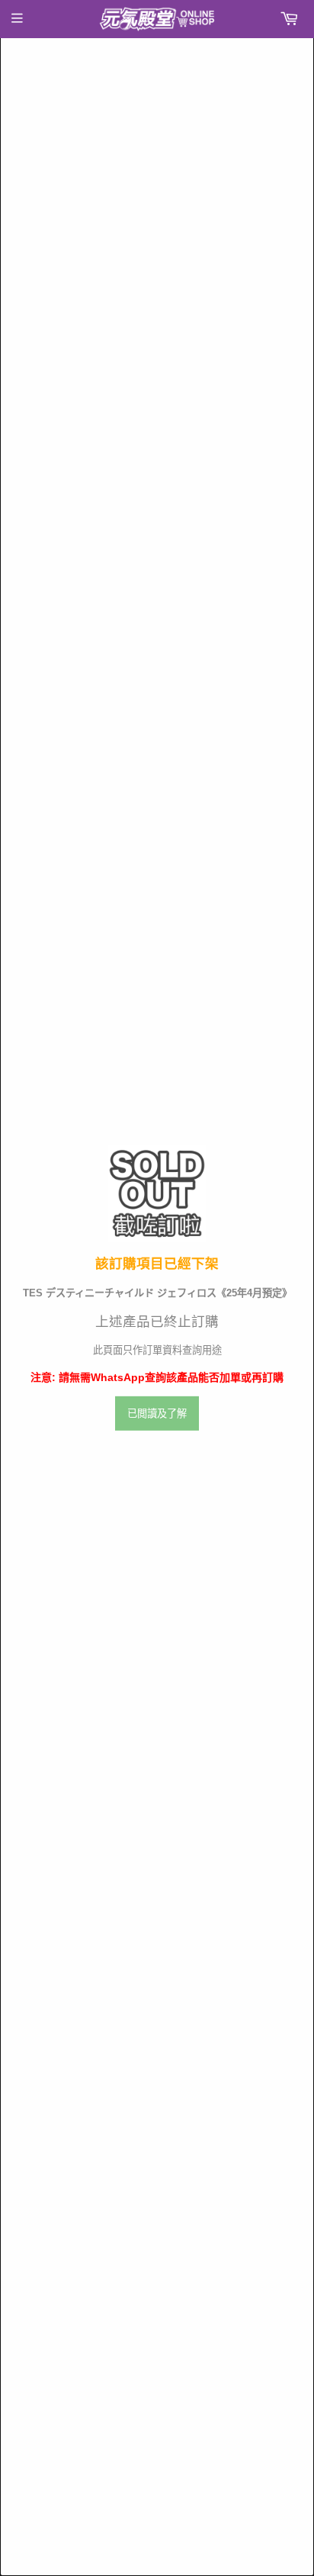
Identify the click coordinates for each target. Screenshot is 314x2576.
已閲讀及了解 (157, 1414)
